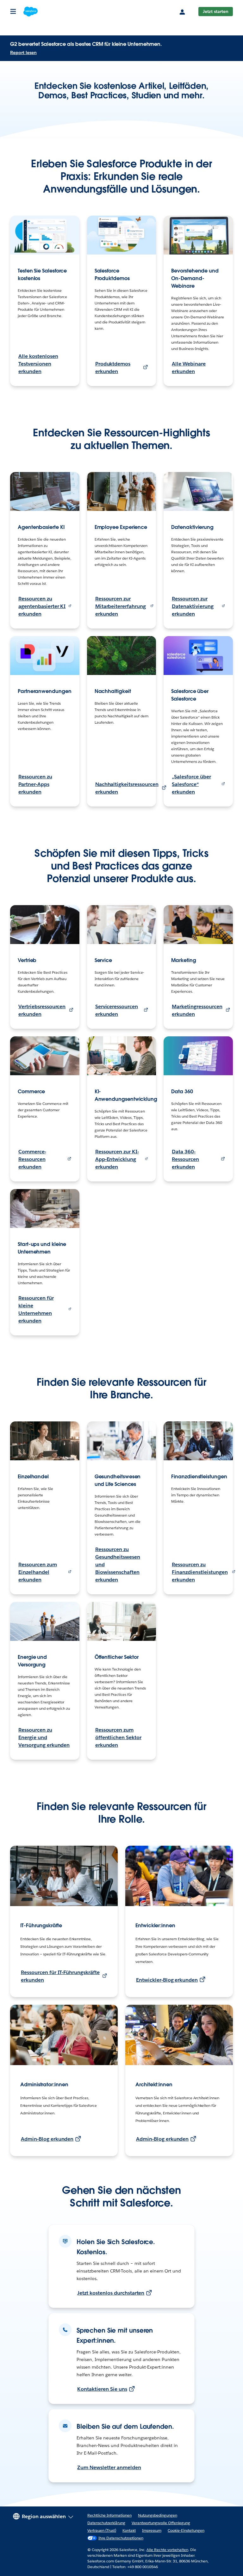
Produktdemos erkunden (113, 368)
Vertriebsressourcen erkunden (42, 1010)
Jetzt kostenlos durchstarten (111, 2293)
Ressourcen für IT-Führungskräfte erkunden (60, 1976)
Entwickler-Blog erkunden (167, 1980)
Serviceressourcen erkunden (117, 1010)
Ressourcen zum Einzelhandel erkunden (38, 1572)
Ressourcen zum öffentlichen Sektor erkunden (118, 1737)
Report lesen (23, 52)
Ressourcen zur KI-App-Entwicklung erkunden (117, 1159)
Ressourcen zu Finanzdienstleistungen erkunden (200, 1572)
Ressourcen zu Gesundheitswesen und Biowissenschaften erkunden (118, 1564)
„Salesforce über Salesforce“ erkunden (191, 784)
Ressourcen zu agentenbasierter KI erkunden (42, 606)
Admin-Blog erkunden (47, 2139)
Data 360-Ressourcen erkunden (185, 1159)
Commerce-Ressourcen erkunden (32, 1159)
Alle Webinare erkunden (189, 368)
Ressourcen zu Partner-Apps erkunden (35, 784)
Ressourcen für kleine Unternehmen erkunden (36, 1309)
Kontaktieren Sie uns (102, 2389)
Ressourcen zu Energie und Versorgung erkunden (44, 1737)
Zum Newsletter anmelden (109, 2467)
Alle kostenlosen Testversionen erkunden (38, 364)
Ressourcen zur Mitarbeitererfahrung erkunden (121, 606)
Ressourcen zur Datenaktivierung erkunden (193, 606)
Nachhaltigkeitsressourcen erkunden (127, 788)
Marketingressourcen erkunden (197, 1010)
